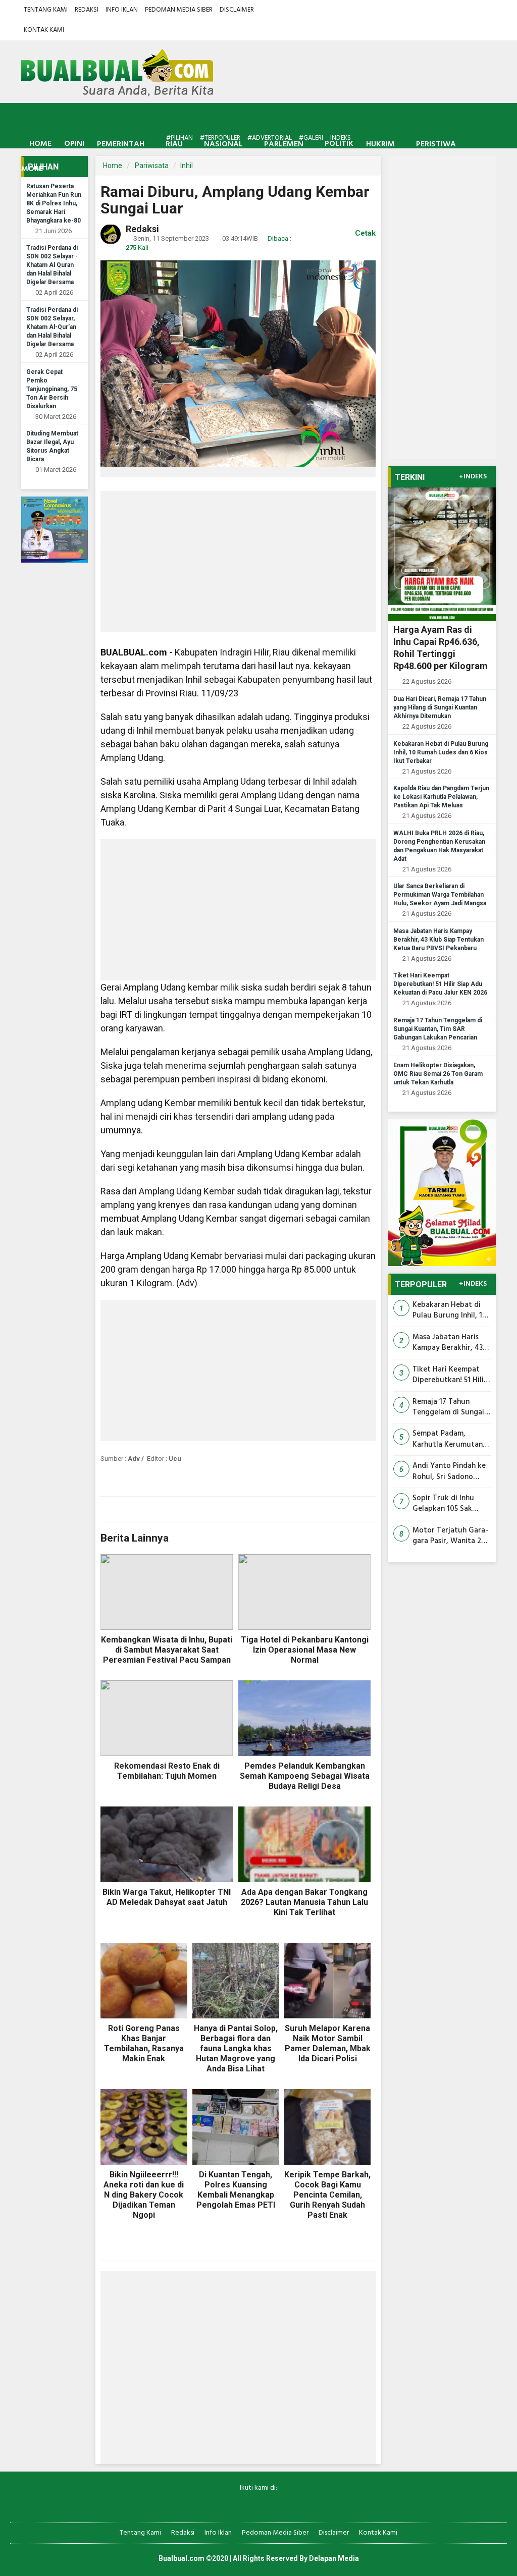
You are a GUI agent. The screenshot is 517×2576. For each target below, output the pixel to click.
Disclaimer (237, 10)
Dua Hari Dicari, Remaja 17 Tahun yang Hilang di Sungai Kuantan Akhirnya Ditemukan (440, 707)
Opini (74, 144)
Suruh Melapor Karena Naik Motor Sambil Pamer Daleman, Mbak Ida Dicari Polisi (328, 2043)
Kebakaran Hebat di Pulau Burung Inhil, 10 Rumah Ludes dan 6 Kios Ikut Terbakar (441, 752)
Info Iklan (122, 10)
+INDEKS (473, 477)
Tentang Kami (46, 10)
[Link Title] (223, 2505)
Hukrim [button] (380, 144)
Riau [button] (174, 144)
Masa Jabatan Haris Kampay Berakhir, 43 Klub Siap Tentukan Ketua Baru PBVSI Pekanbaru (438, 940)
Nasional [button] (223, 144)
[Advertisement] (238, 562)
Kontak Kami (44, 30)
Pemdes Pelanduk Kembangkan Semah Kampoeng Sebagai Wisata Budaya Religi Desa (305, 1776)
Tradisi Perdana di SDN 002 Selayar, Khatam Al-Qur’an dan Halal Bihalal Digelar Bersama (52, 327)
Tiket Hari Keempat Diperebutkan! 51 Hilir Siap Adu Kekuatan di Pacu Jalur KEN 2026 (440, 984)
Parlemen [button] (284, 144)
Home (39, 144)
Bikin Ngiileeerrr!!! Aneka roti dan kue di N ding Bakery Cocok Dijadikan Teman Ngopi (144, 2195)
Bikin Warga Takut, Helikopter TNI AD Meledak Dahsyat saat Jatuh (167, 1897)
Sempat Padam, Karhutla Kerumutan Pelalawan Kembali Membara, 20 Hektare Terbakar (450, 1439)
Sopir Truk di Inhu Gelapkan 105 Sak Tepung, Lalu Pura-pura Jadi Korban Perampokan (445, 1504)
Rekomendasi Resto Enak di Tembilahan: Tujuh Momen (167, 1771)
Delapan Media (334, 2558)
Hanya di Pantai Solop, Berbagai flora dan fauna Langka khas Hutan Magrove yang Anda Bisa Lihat (236, 2048)
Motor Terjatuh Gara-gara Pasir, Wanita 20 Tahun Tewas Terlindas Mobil (450, 1536)
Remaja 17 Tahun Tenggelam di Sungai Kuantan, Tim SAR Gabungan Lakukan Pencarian (438, 1029)
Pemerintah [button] (121, 144)
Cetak (364, 233)
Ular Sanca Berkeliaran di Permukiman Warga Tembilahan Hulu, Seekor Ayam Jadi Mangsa (440, 895)
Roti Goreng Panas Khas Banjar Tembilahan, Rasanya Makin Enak (144, 2043)
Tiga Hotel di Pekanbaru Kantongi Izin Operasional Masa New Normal (305, 1650)
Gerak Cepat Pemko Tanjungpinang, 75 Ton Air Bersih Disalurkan (52, 389)
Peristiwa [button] (436, 144)
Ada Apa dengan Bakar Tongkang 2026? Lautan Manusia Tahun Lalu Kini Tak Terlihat (304, 1902)
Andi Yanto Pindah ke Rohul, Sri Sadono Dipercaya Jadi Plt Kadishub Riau (449, 1472)
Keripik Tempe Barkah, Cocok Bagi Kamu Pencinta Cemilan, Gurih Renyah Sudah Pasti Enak (327, 2195)
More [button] (32, 169)
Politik (339, 144)
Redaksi (87, 10)
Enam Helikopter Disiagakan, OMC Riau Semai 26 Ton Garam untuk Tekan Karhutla (438, 1074)
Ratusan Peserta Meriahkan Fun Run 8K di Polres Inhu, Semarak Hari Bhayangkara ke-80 (54, 203)
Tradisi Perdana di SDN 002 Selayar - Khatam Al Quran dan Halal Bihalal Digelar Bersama (52, 265)
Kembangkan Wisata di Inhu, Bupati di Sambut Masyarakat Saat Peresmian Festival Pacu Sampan (167, 1650)
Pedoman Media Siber (179, 10)
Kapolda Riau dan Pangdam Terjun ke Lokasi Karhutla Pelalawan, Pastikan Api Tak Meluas (441, 797)
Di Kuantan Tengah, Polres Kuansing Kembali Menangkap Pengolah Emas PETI (236, 2190)
